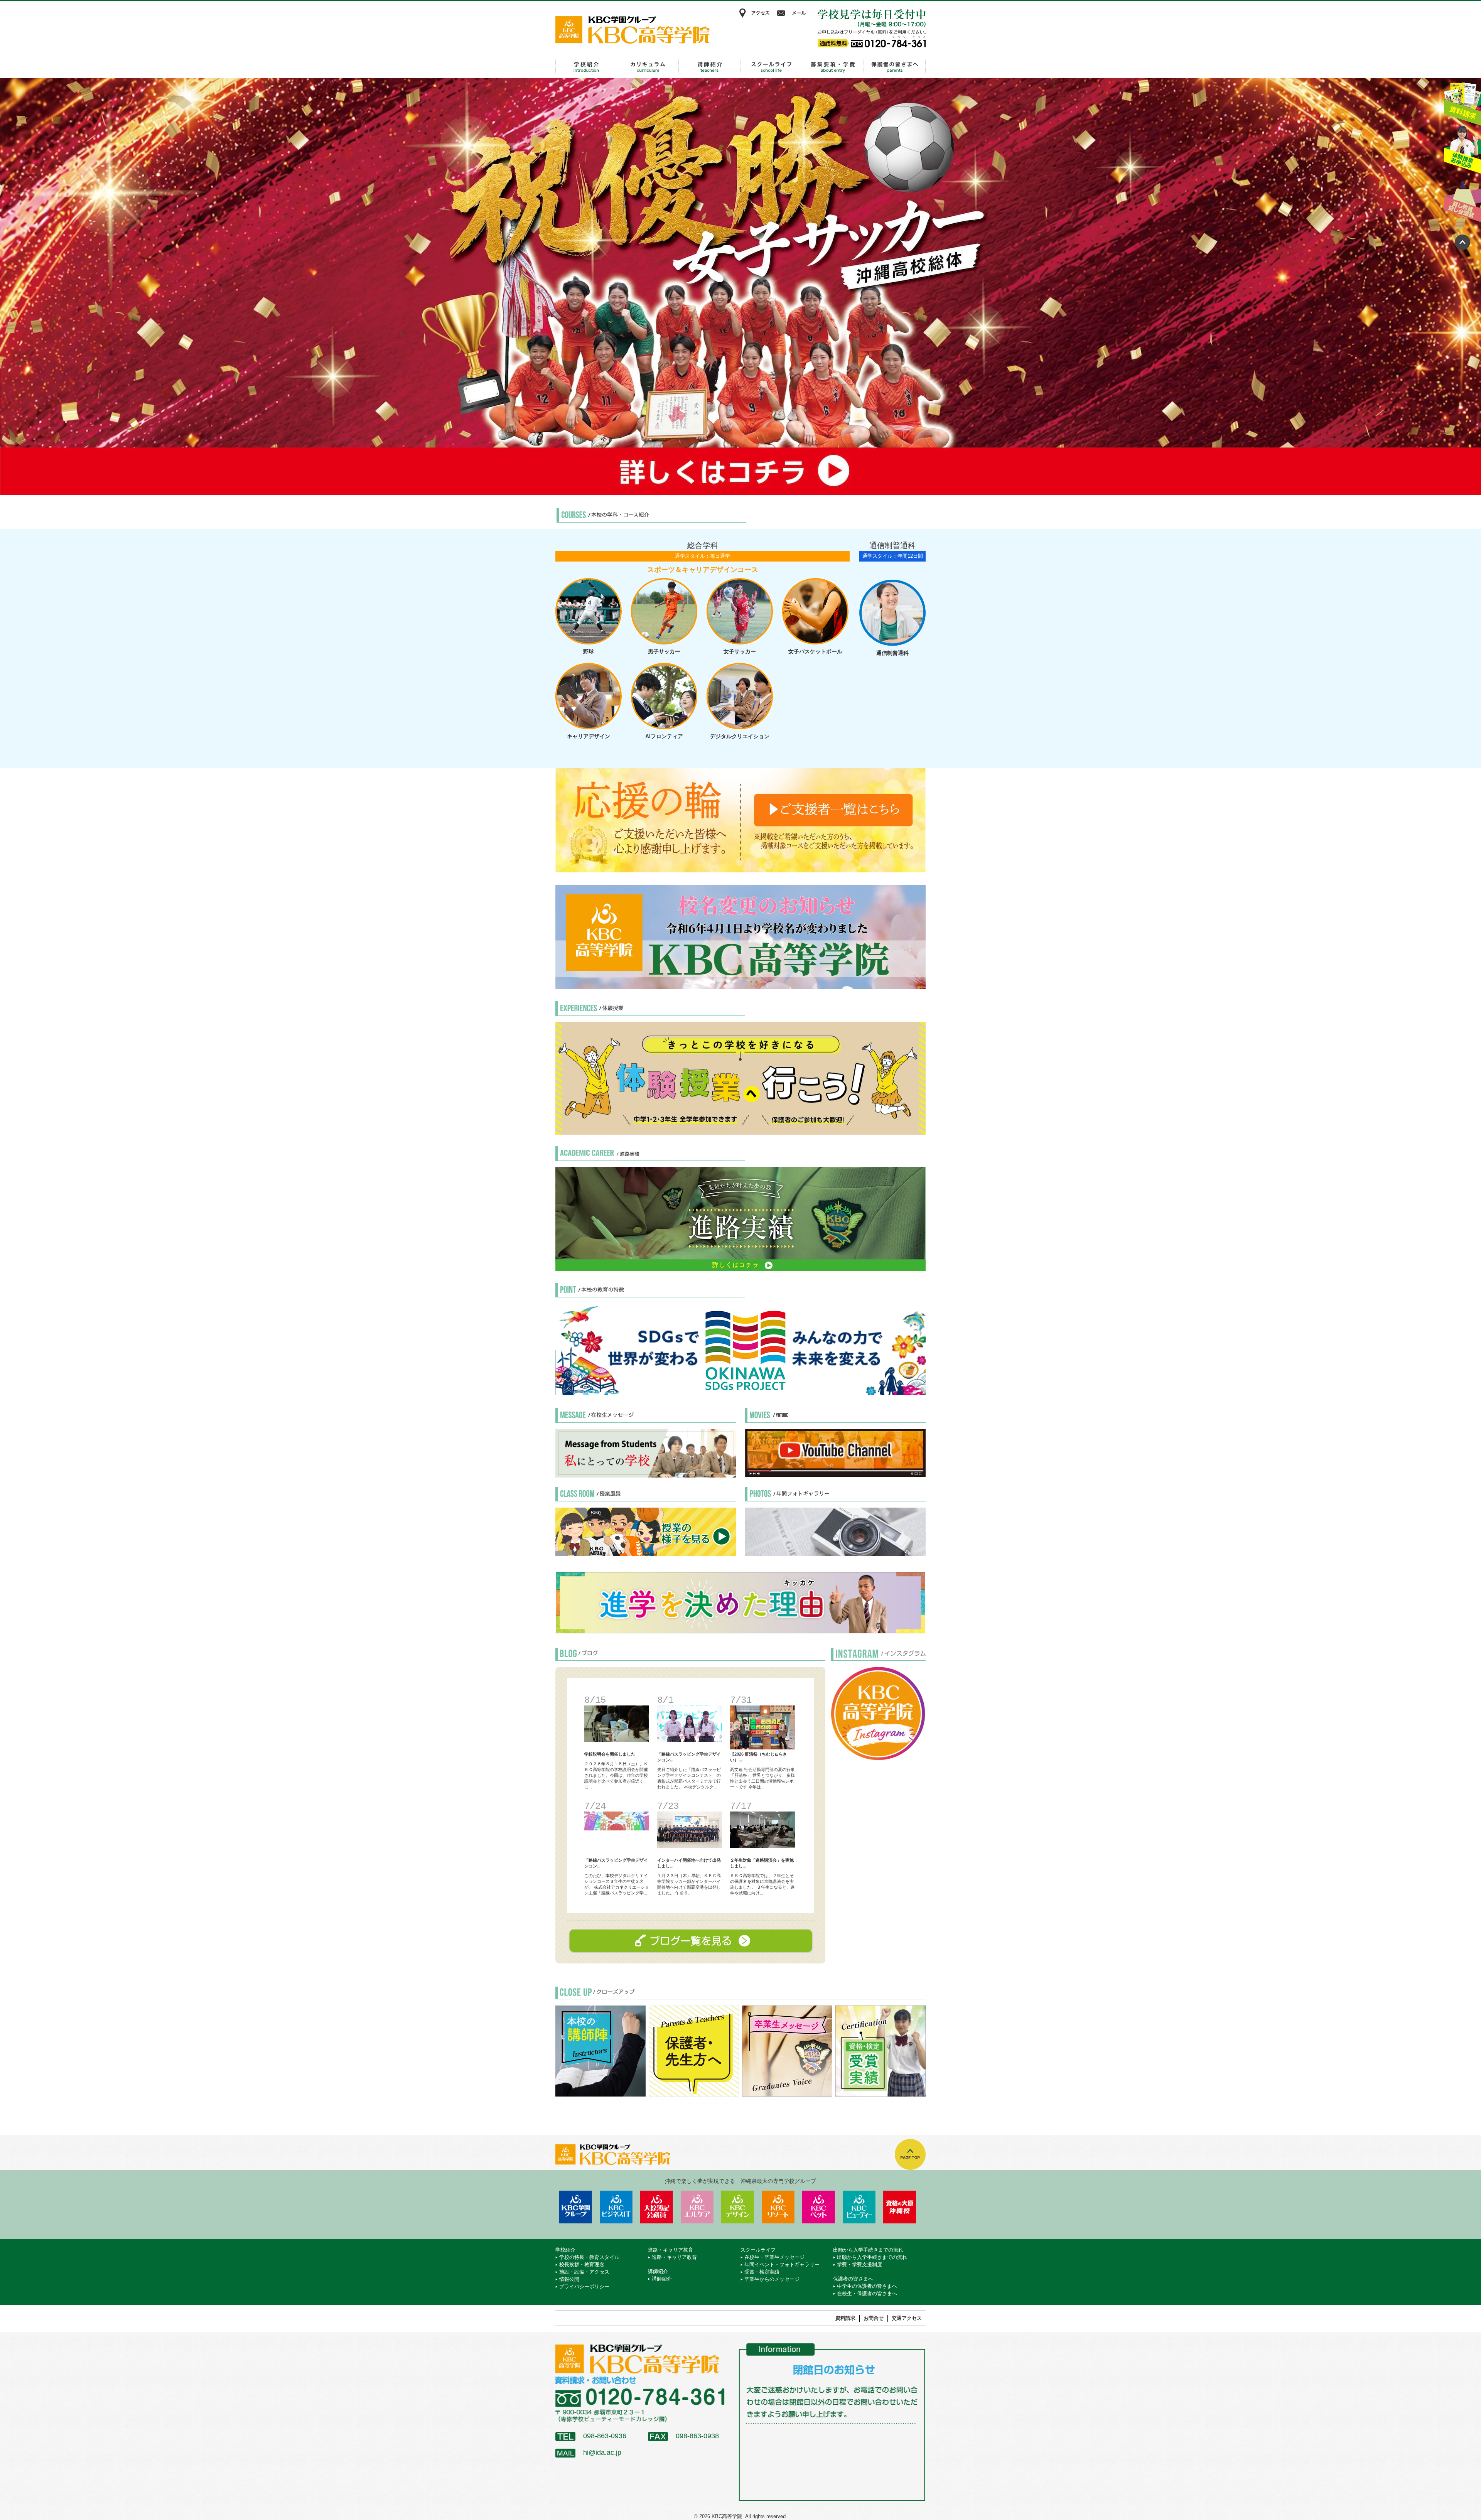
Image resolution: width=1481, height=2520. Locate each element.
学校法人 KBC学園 (576, 2207)
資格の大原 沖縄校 (900, 2207)
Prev (10, 287)
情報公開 (569, 2279)
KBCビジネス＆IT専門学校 (616, 2207)
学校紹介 (586, 67)
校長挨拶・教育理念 (582, 2264)
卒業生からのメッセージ (772, 2279)
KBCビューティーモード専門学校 (859, 2207)
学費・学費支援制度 (859, 2264)
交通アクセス (907, 2318)
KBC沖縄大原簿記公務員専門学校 (657, 2207)
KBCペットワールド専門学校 (819, 2207)
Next (1471, 287)
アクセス (754, 13)
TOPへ (910, 2154)
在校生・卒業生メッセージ (774, 2257)
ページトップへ (1462, 242)
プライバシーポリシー (584, 2286)
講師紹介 (710, 67)
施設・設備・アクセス (584, 2272)
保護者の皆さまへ (895, 67)
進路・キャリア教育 (648, 67)
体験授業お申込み (1462, 150)
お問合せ (874, 2318)
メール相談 (793, 13)
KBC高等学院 (633, 30)
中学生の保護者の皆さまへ (867, 2286)
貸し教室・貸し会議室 (1462, 199)
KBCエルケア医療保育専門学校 (697, 2207)
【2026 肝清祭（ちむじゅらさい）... (759, 1757)
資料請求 (1462, 101)
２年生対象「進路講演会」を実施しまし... (762, 1863)
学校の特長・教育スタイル (589, 2257)
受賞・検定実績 (762, 2272)
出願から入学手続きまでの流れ (833, 67)
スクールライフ (771, 67)
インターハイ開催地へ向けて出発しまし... (689, 1863)
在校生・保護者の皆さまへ (867, 2293)
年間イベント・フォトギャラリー (782, 2264)
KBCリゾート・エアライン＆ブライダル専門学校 (778, 2207)
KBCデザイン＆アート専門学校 (738, 2207)
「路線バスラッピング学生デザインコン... (689, 1757)
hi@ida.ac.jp (602, 2453)
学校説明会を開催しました (610, 1754)
